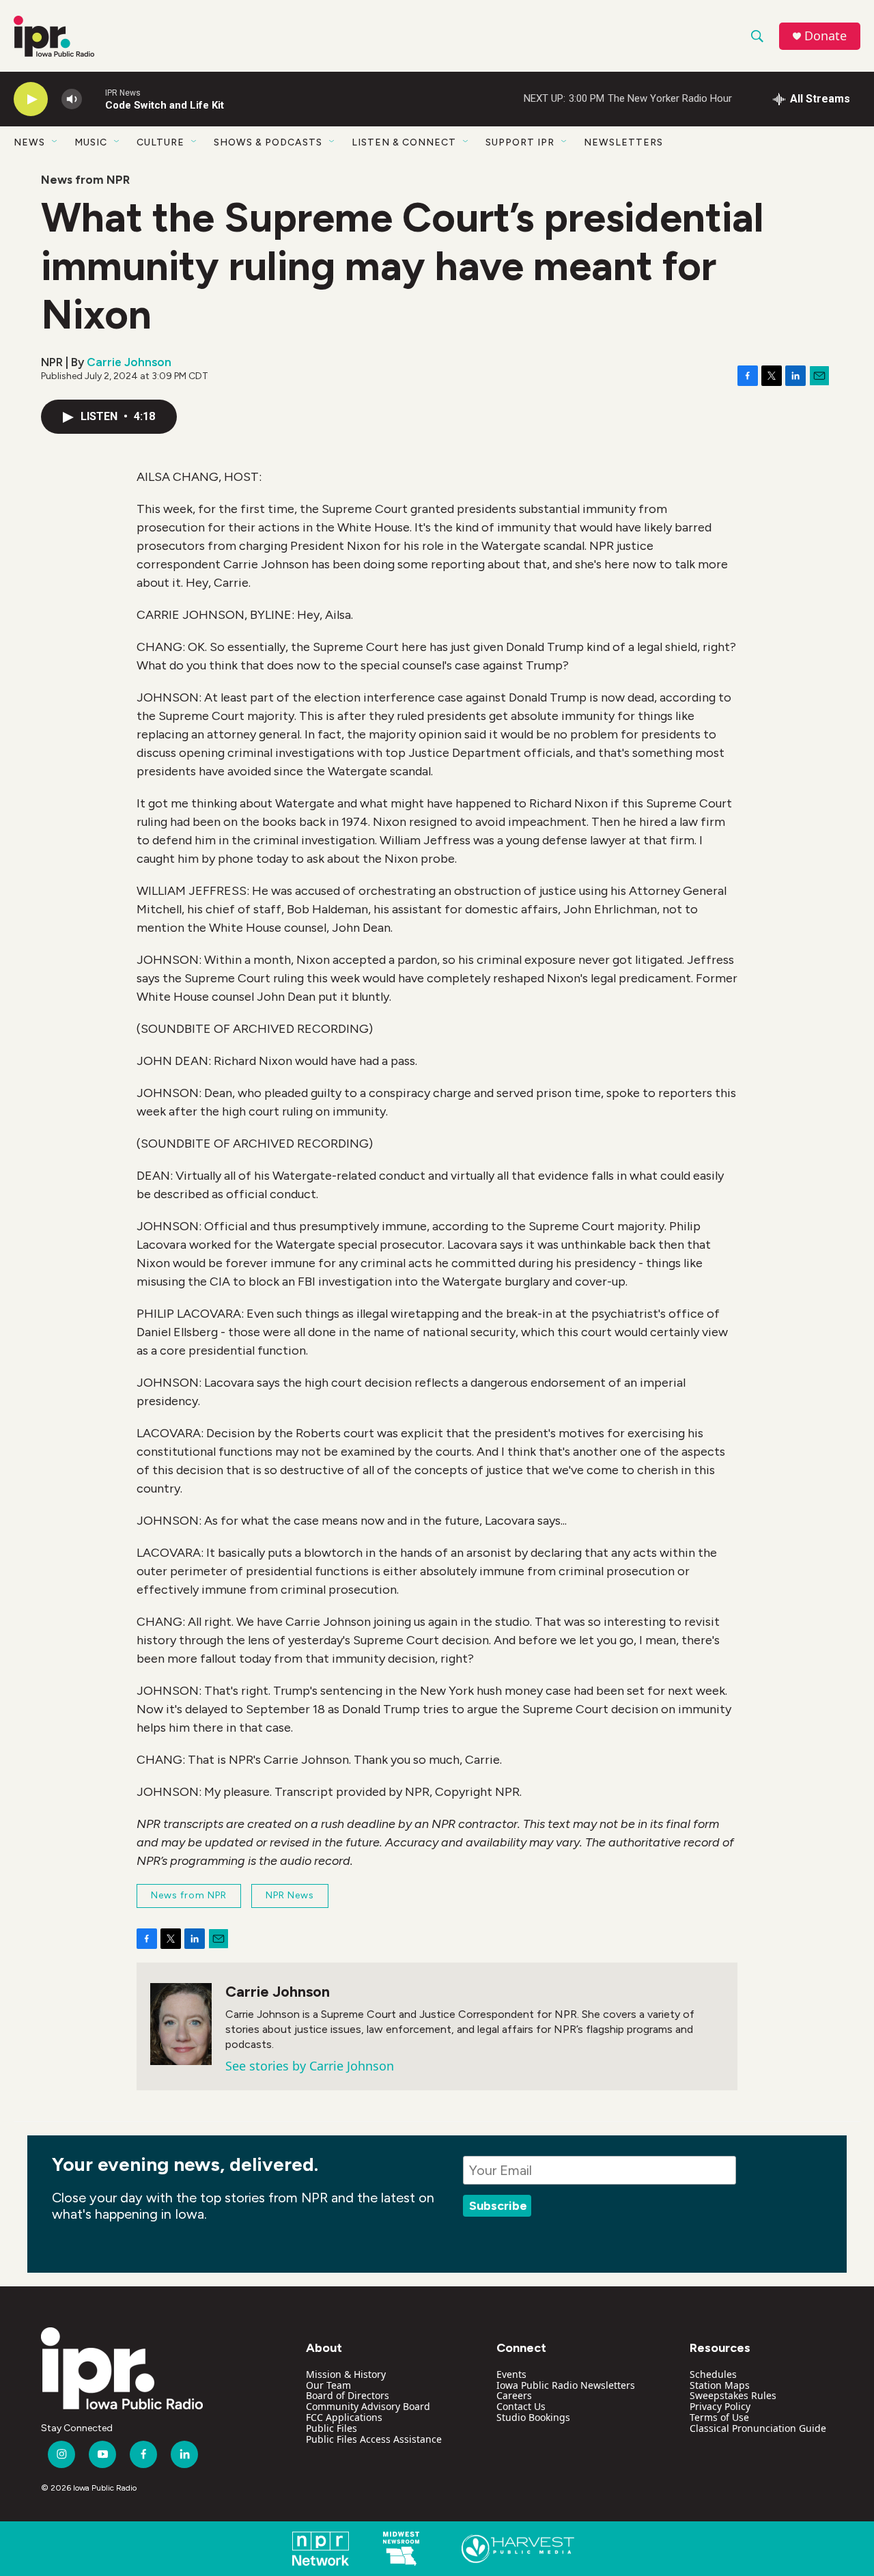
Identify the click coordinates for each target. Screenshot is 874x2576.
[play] (31, 99)
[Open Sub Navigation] (55, 142)
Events (511, 2374)
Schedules (713, 2374)
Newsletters (623, 142)
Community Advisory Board (368, 2406)
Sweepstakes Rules (733, 2395)
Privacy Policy (720, 2406)
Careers (514, 2395)
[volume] (72, 99)
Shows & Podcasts (268, 142)
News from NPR (85, 180)
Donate (826, 36)
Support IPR (520, 142)
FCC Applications (344, 2417)
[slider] (94, 99)
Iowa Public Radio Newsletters (566, 2385)
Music (91, 142)
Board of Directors (348, 2395)
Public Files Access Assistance (374, 2439)
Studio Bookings (533, 2417)
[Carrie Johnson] (181, 2024)
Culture (160, 142)
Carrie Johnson (129, 362)
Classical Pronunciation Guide (758, 2428)
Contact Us (521, 2406)
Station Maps (720, 2385)
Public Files (332, 2428)
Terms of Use (719, 2417)
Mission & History (346, 2374)
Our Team (328, 2385)
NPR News (290, 1895)
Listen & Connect (404, 142)
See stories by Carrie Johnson (310, 2066)
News (29, 142)
